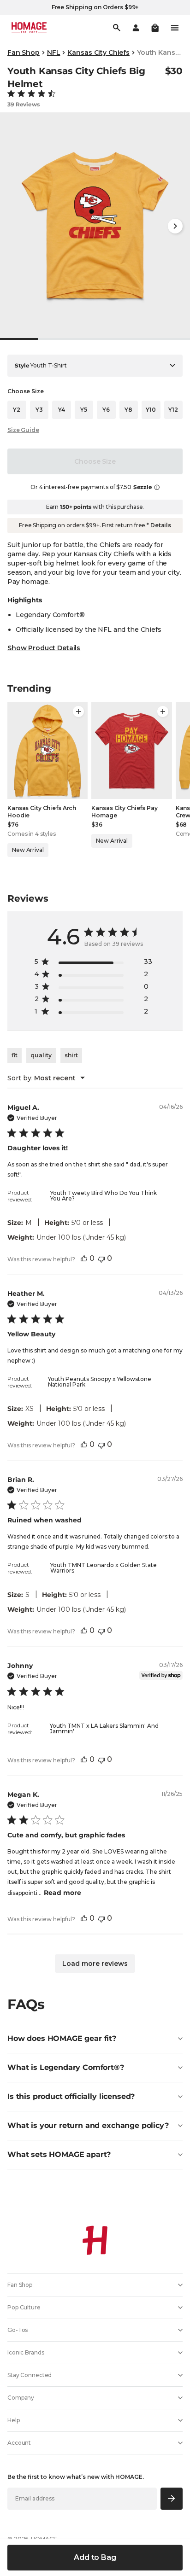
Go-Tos (18, 2330)
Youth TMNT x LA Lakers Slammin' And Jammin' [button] (104, 1728)
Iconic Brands (26, 2352)
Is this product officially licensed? (71, 2096)
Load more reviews (95, 1964)
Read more (62, 1893)
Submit (172, 2498)
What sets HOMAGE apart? (59, 2154)
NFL (54, 52)
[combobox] (46, 1078)
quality (41, 1055)
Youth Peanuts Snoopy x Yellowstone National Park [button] (100, 1382)
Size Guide (23, 430)
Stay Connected (30, 2375)
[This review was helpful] (84, 1258)
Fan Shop (24, 52)
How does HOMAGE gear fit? (62, 2038)
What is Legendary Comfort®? (66, 2067)
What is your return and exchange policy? (88, 2125)
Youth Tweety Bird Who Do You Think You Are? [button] (104, 1196)
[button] (155, 28)
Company (21, 2398)
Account (19, 2443)
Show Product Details (44, 648)
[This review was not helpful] (101, 1258)
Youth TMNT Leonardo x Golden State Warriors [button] (104, 1568)
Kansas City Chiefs (98, 52)
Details (161, 525)
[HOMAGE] (29, 28)
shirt (71, 1055)
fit (15, 1055)
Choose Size (95, 461)
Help (14, 2420)
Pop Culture (24, 2307)
